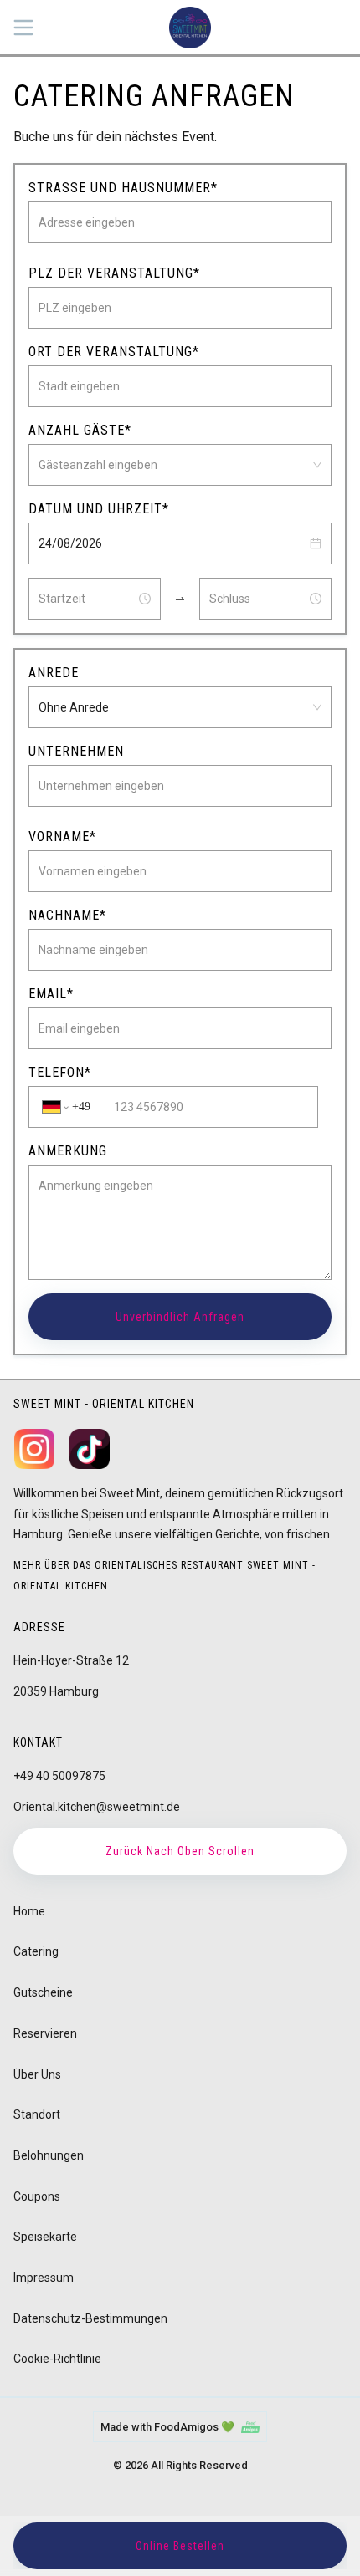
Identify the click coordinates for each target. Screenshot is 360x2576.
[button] (316, 543)
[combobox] (172, 465)
